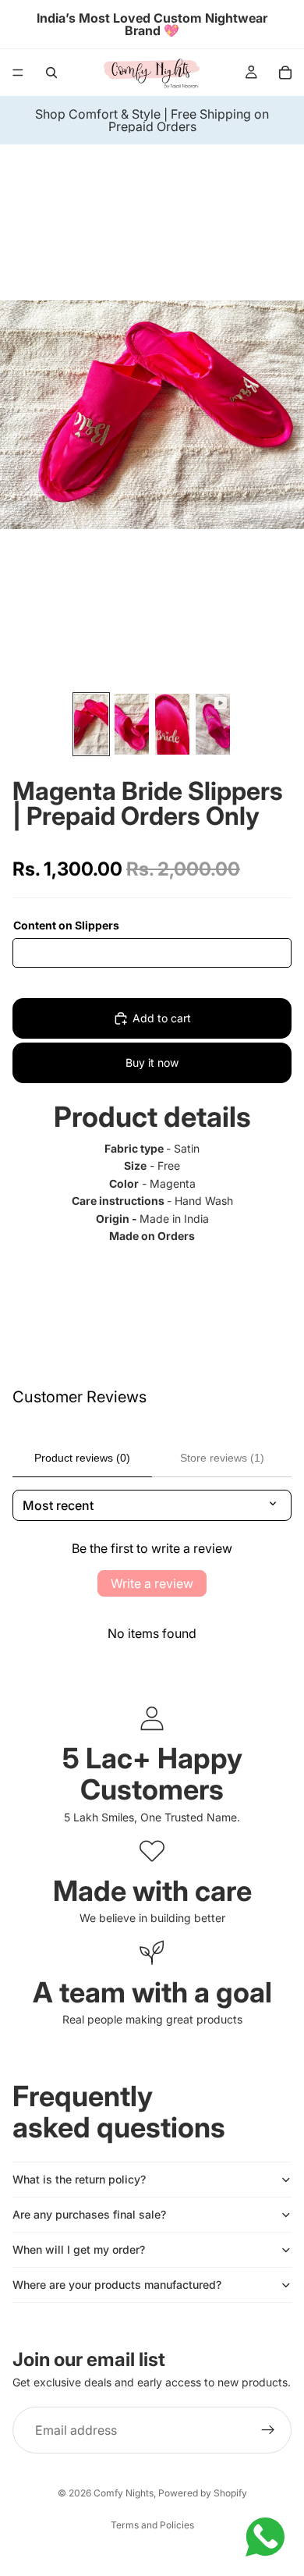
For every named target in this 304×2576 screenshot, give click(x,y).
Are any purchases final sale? (89, 2214)
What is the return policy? (79, 2179)
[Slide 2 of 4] (132, 724)
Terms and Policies (152, 2525)
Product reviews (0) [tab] (82, 1458)
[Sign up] (268, 2430)
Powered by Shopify (203, 2493)
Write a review (152, 1583)
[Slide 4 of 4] (213, 724)
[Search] (51, 73)
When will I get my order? (79, 2249)
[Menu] (18, 73)
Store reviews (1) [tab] (222, 1458)
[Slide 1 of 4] (91, 724)
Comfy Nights (124, 2493)
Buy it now (152, 1062)
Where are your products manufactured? (117, 2285)
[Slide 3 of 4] (172, 724)
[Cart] (285, 73)
